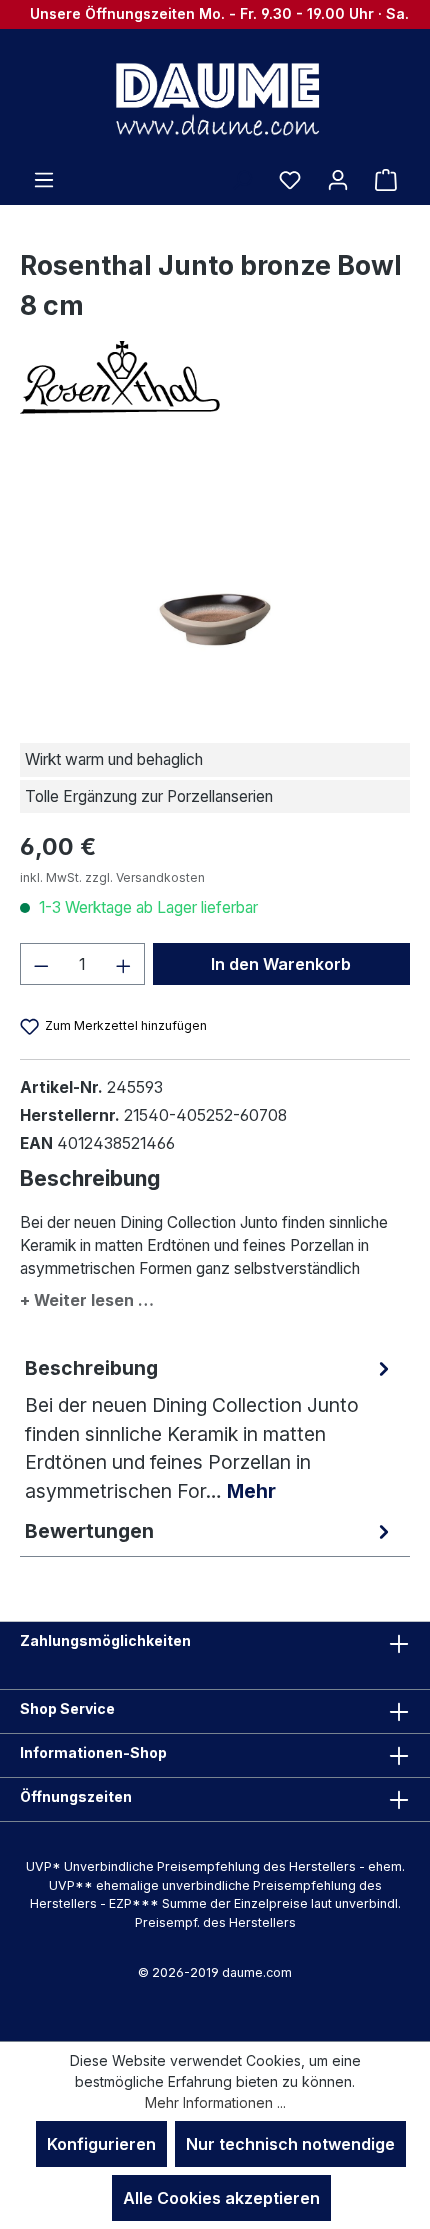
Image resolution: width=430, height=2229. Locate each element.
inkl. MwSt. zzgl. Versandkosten (112, 877)
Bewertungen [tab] (89, 1531)
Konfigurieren (101, 2144)
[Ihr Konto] (338, 179)
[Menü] (44, 179)
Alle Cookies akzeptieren (221, 2198)
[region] (215, 582)
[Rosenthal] (215, 377)
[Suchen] (242, 179)
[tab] (210, 1429)
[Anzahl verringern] (41, 964)
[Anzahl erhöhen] (124, 964)
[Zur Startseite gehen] (215, 98)
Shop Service (67, 1708)
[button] (215, 1296)
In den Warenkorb (281, 964)
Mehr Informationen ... (215, 2102)
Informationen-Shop (93, 1752)
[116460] (214, 582)
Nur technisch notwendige (290, 2144)
